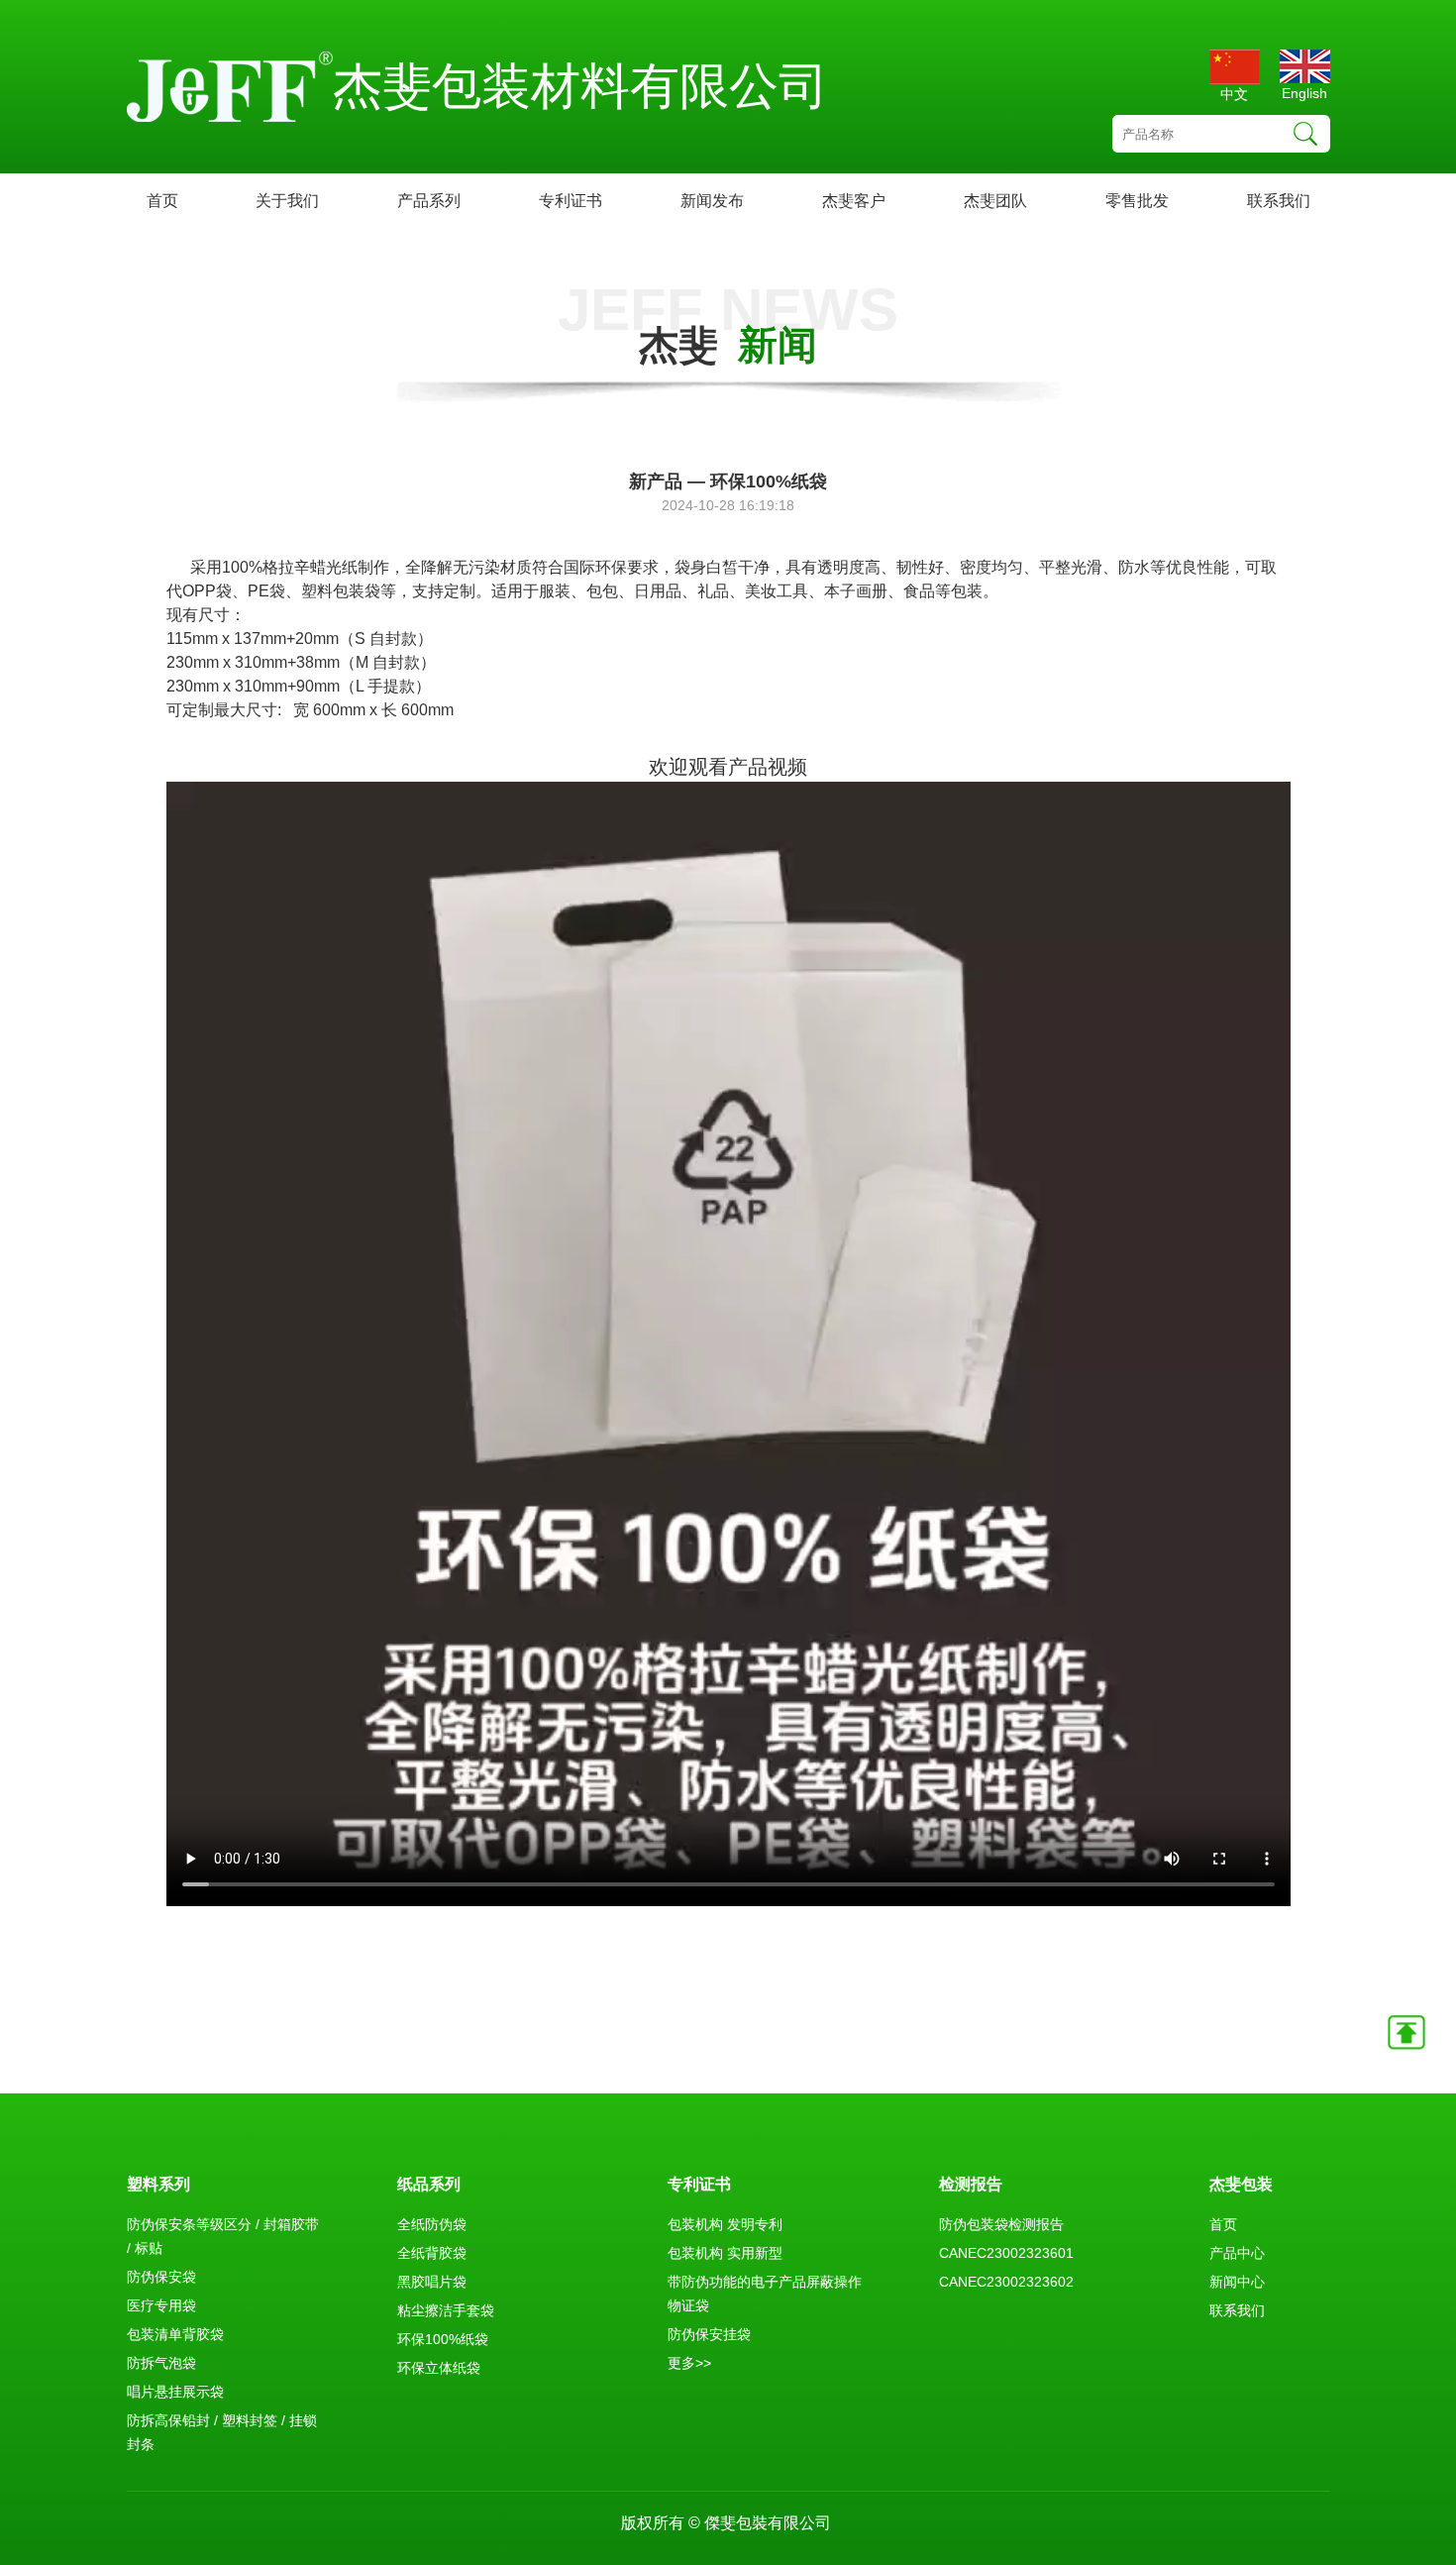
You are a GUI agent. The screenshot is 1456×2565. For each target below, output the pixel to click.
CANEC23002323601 (1006, 2253)
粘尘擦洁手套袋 (446, 2310)
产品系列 (429, 201)
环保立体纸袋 (439, 2368)
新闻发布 (712, 201)
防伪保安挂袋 (709, 2334)
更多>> (689, 2363)
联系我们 (1279, 201)
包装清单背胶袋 (175, 2334)
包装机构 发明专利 (725, 2224)
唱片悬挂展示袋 (175, 2392)
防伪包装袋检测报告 (1001, 2224)
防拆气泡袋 (161, 2363)
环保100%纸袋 (443, 2339)
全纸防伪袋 (432, 2224)
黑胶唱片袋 (432, 2282)
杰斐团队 (995, 201)
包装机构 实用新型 (725, 2253)
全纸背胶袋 (432, 2253)
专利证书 (571, 201)
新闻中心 (1237, 2282)
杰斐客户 (854, 201)
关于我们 (287, 201)
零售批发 (1137, 201)
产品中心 (1237, 2253)
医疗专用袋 (161, 2305)
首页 (162, 201)
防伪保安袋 (161, 2277)
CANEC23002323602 (1006, 2282)
